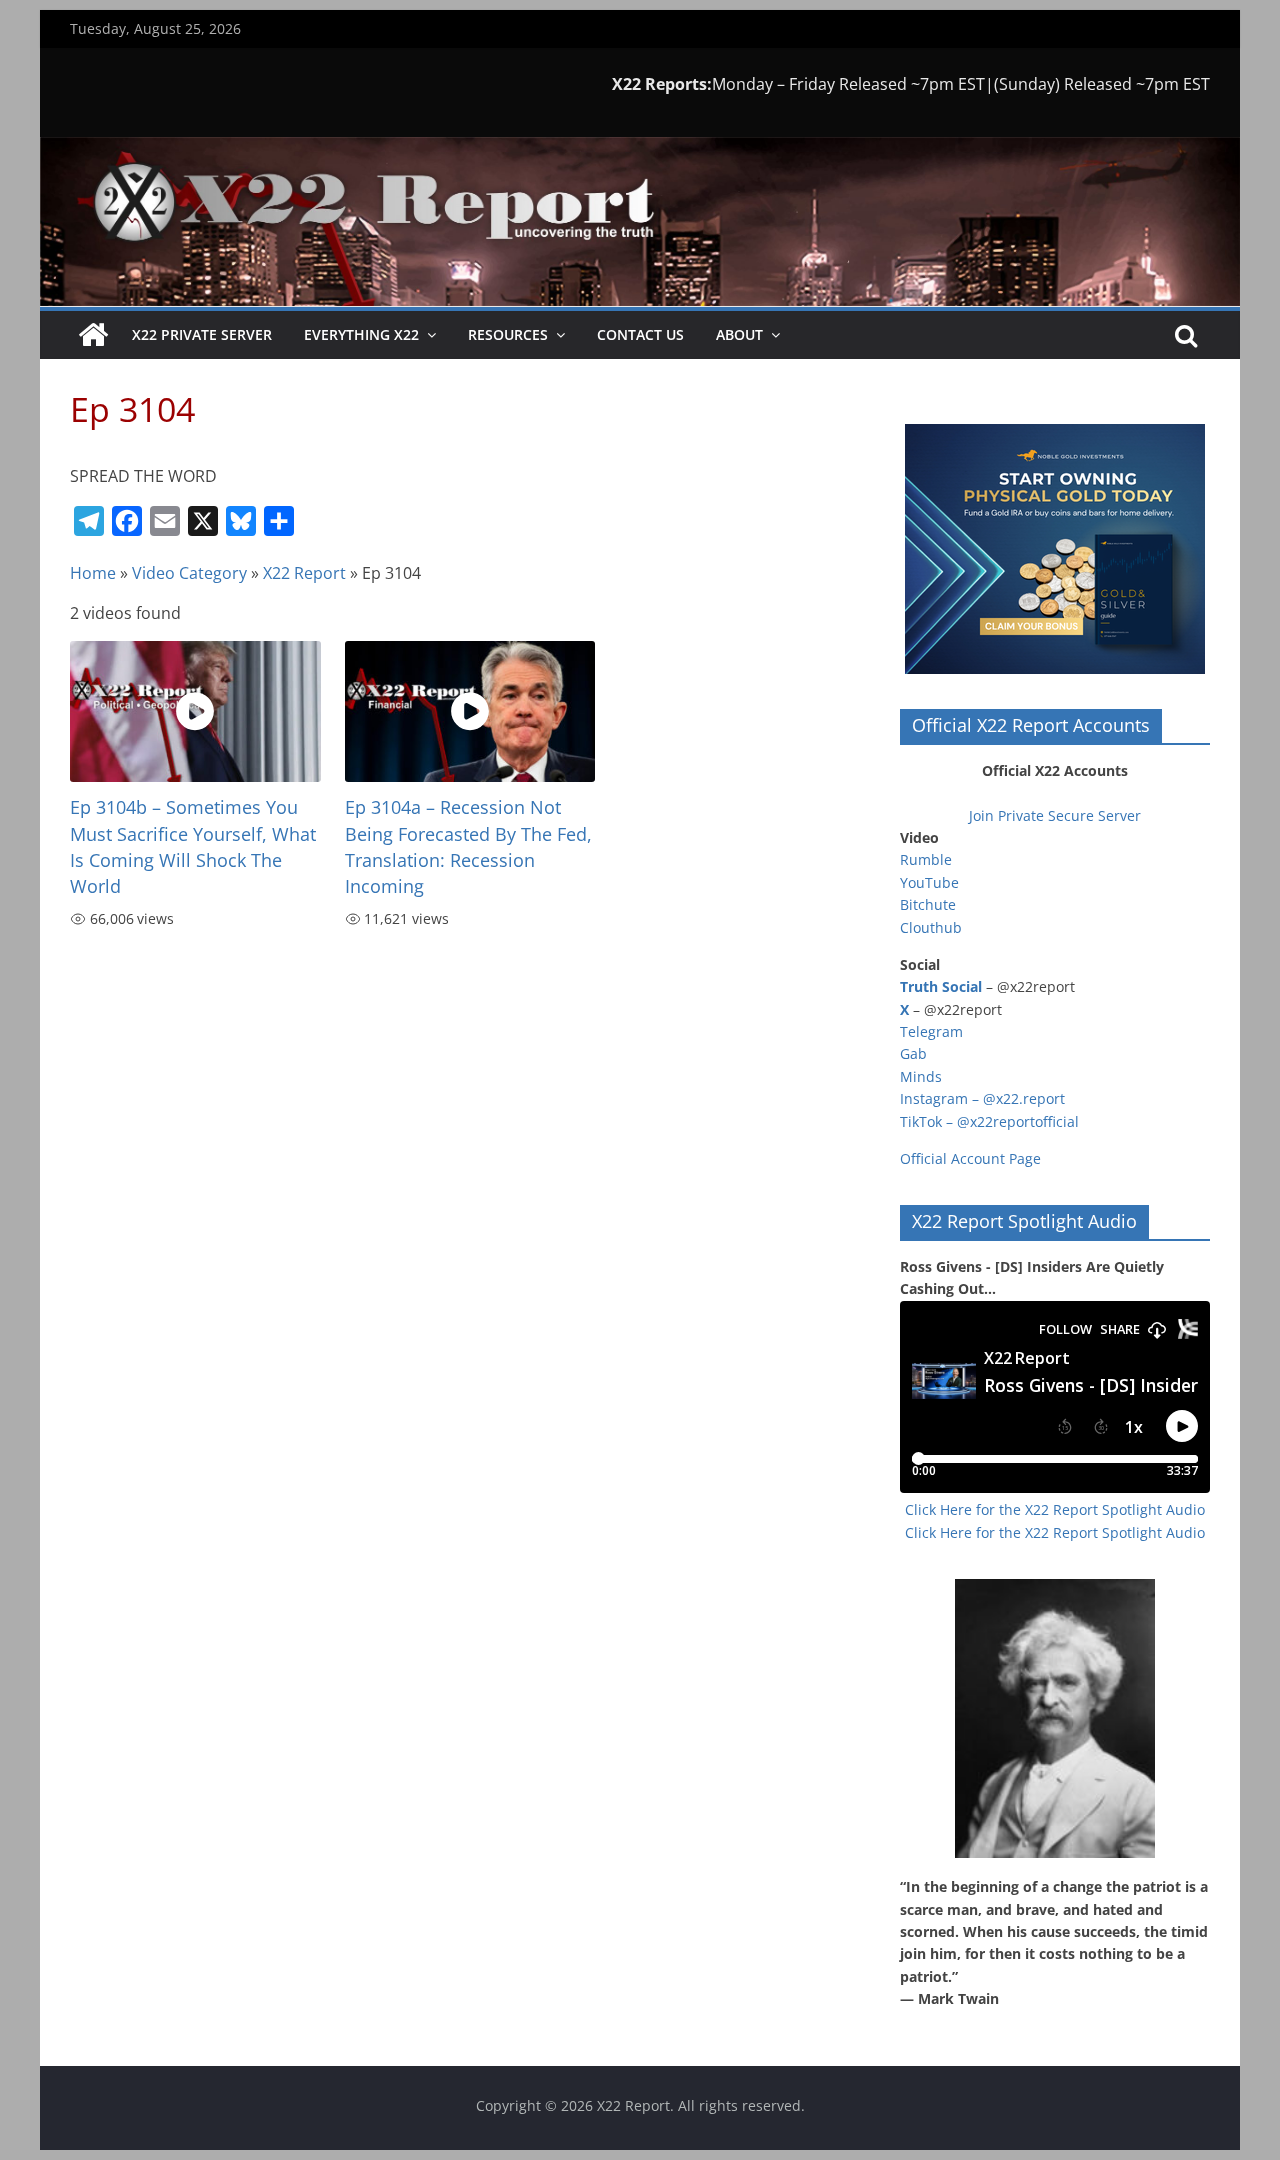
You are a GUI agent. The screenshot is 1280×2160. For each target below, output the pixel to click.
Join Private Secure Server (1055, 815)
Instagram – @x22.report (982, 1098)
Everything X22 (361, 334)
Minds (921, 1076)
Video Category (189, 573)
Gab (913, 1053)
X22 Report (304, 573)
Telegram (931, 1031)
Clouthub (931, 927)
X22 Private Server (202, 334)
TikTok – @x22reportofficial (989, 1121)
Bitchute (928, 904)
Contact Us (640, 334)
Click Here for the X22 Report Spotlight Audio (1055, 1509)
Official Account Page (970, 1158)
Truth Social (941, 986)
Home (93, 573)
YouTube (929, 882)
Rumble (926, 859)
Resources (508, 334)
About (739, 334)
